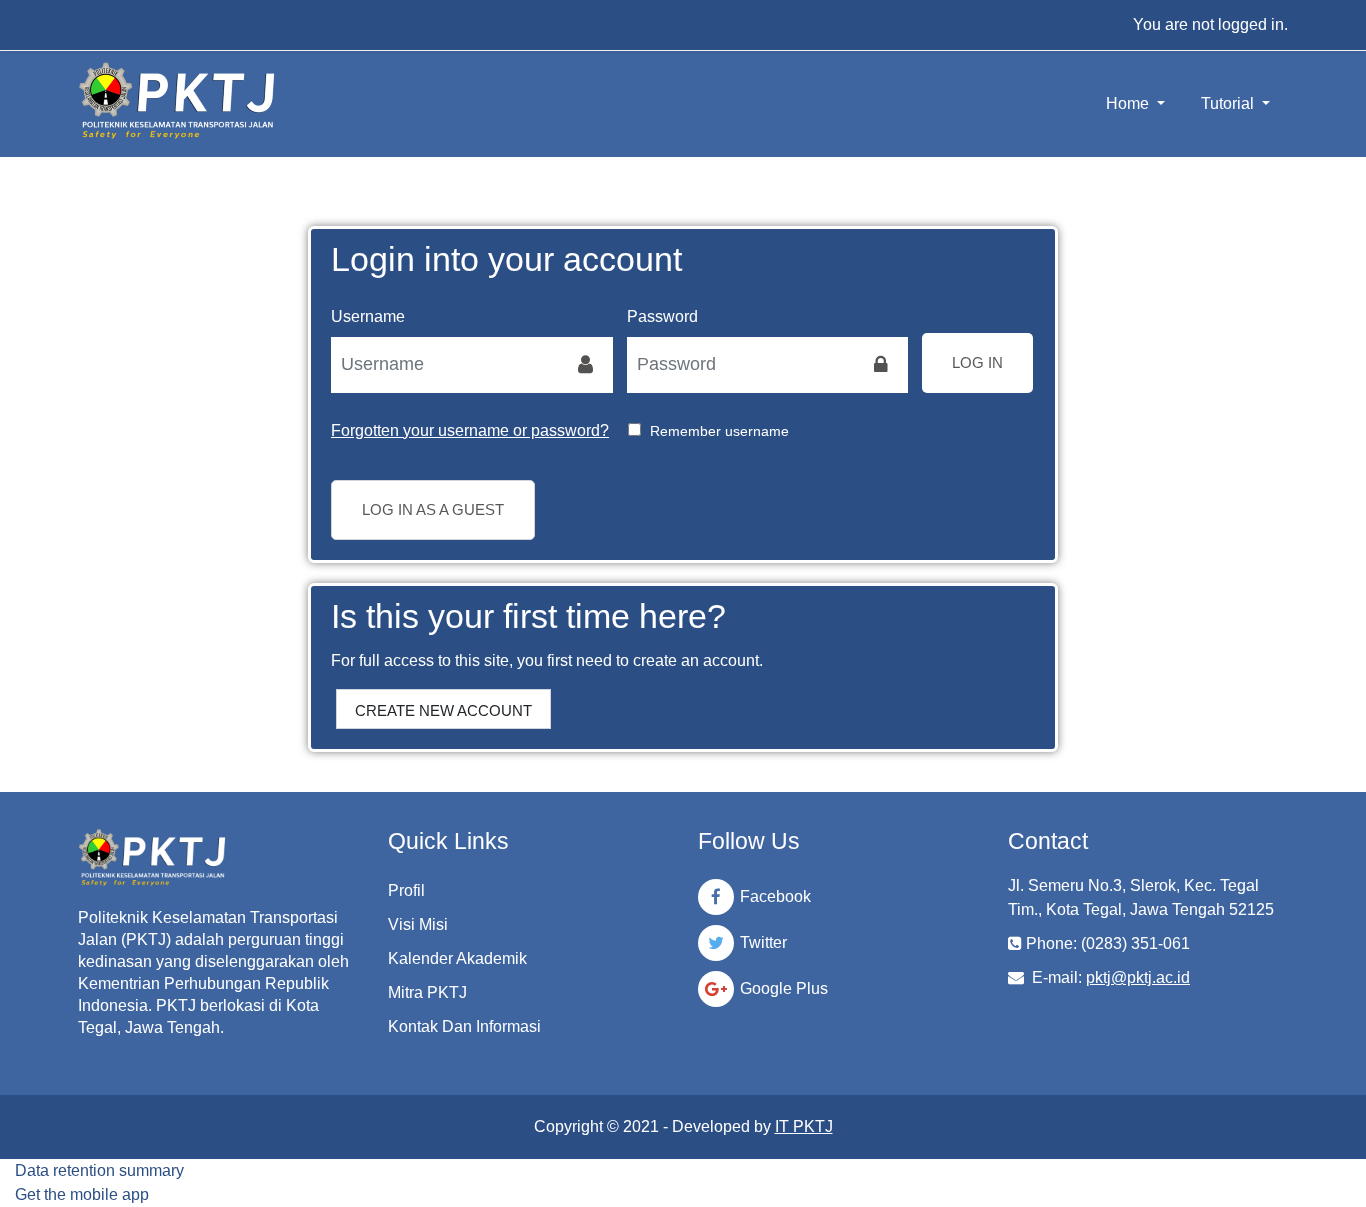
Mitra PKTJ (427, 992)
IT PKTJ (804, 1126)
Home (1129, 103)
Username (368, 316)
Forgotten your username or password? (470, 430)
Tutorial (1229, 103)
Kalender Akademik (457, 958)
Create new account (443, 710)
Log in (977, 362)
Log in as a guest (433, 509)
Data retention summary (99, 1170)
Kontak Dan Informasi (464, 1026)
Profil (406, 890)
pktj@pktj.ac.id (1138, 977)
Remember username (719, 431)
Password (662, 316)
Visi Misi (418, 924)
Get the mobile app (82, 1194)
